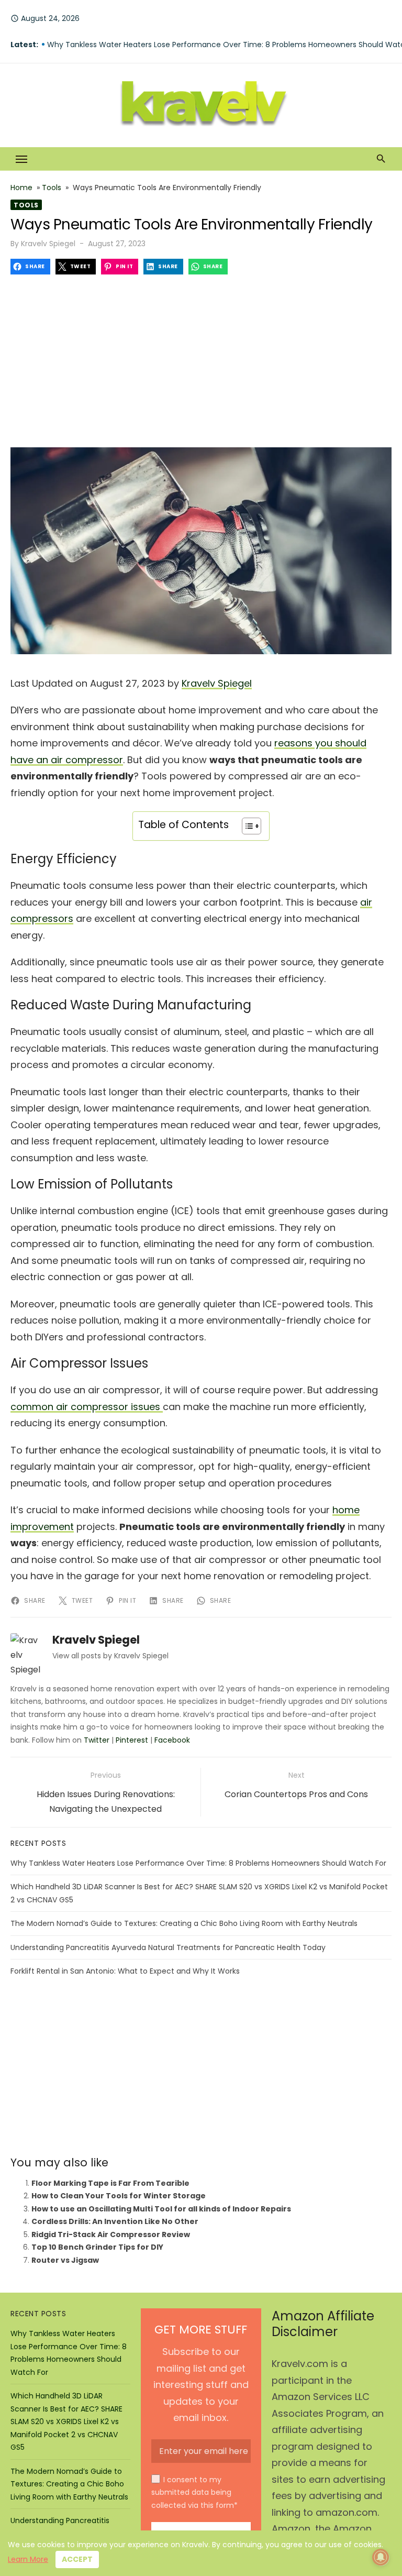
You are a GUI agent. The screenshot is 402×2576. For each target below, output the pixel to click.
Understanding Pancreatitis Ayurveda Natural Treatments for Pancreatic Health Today (168, 1947)
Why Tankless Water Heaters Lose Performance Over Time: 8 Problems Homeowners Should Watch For (198, 1863)
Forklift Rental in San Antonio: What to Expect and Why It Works (125, 1971)
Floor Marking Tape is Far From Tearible (110, 2183)
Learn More (28, 2559)
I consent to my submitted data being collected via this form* (194, 2492)
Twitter (97, 1740)
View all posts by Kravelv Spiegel (110, 1656)
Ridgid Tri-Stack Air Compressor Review (111, 2234)
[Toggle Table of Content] (246, 826)
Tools (52, 188)
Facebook (172, 1740)
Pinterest (132, 1740)
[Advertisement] (201, 358)
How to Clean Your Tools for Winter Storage (119, 2196)
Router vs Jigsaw (65, 2260)
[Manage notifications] (381, 2557)
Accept (77, 2559)
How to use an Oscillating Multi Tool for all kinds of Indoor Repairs (161, 2209)
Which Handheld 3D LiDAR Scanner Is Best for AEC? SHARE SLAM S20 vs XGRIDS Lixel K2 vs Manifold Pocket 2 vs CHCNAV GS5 (66, 2421)
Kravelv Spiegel (48, 244)
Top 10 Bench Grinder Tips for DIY (97, 2247)
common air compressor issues (87, 1407)
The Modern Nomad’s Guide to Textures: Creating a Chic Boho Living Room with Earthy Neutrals (184, 1923)
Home (21, 188)
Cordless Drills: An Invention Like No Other (115, 2221)
